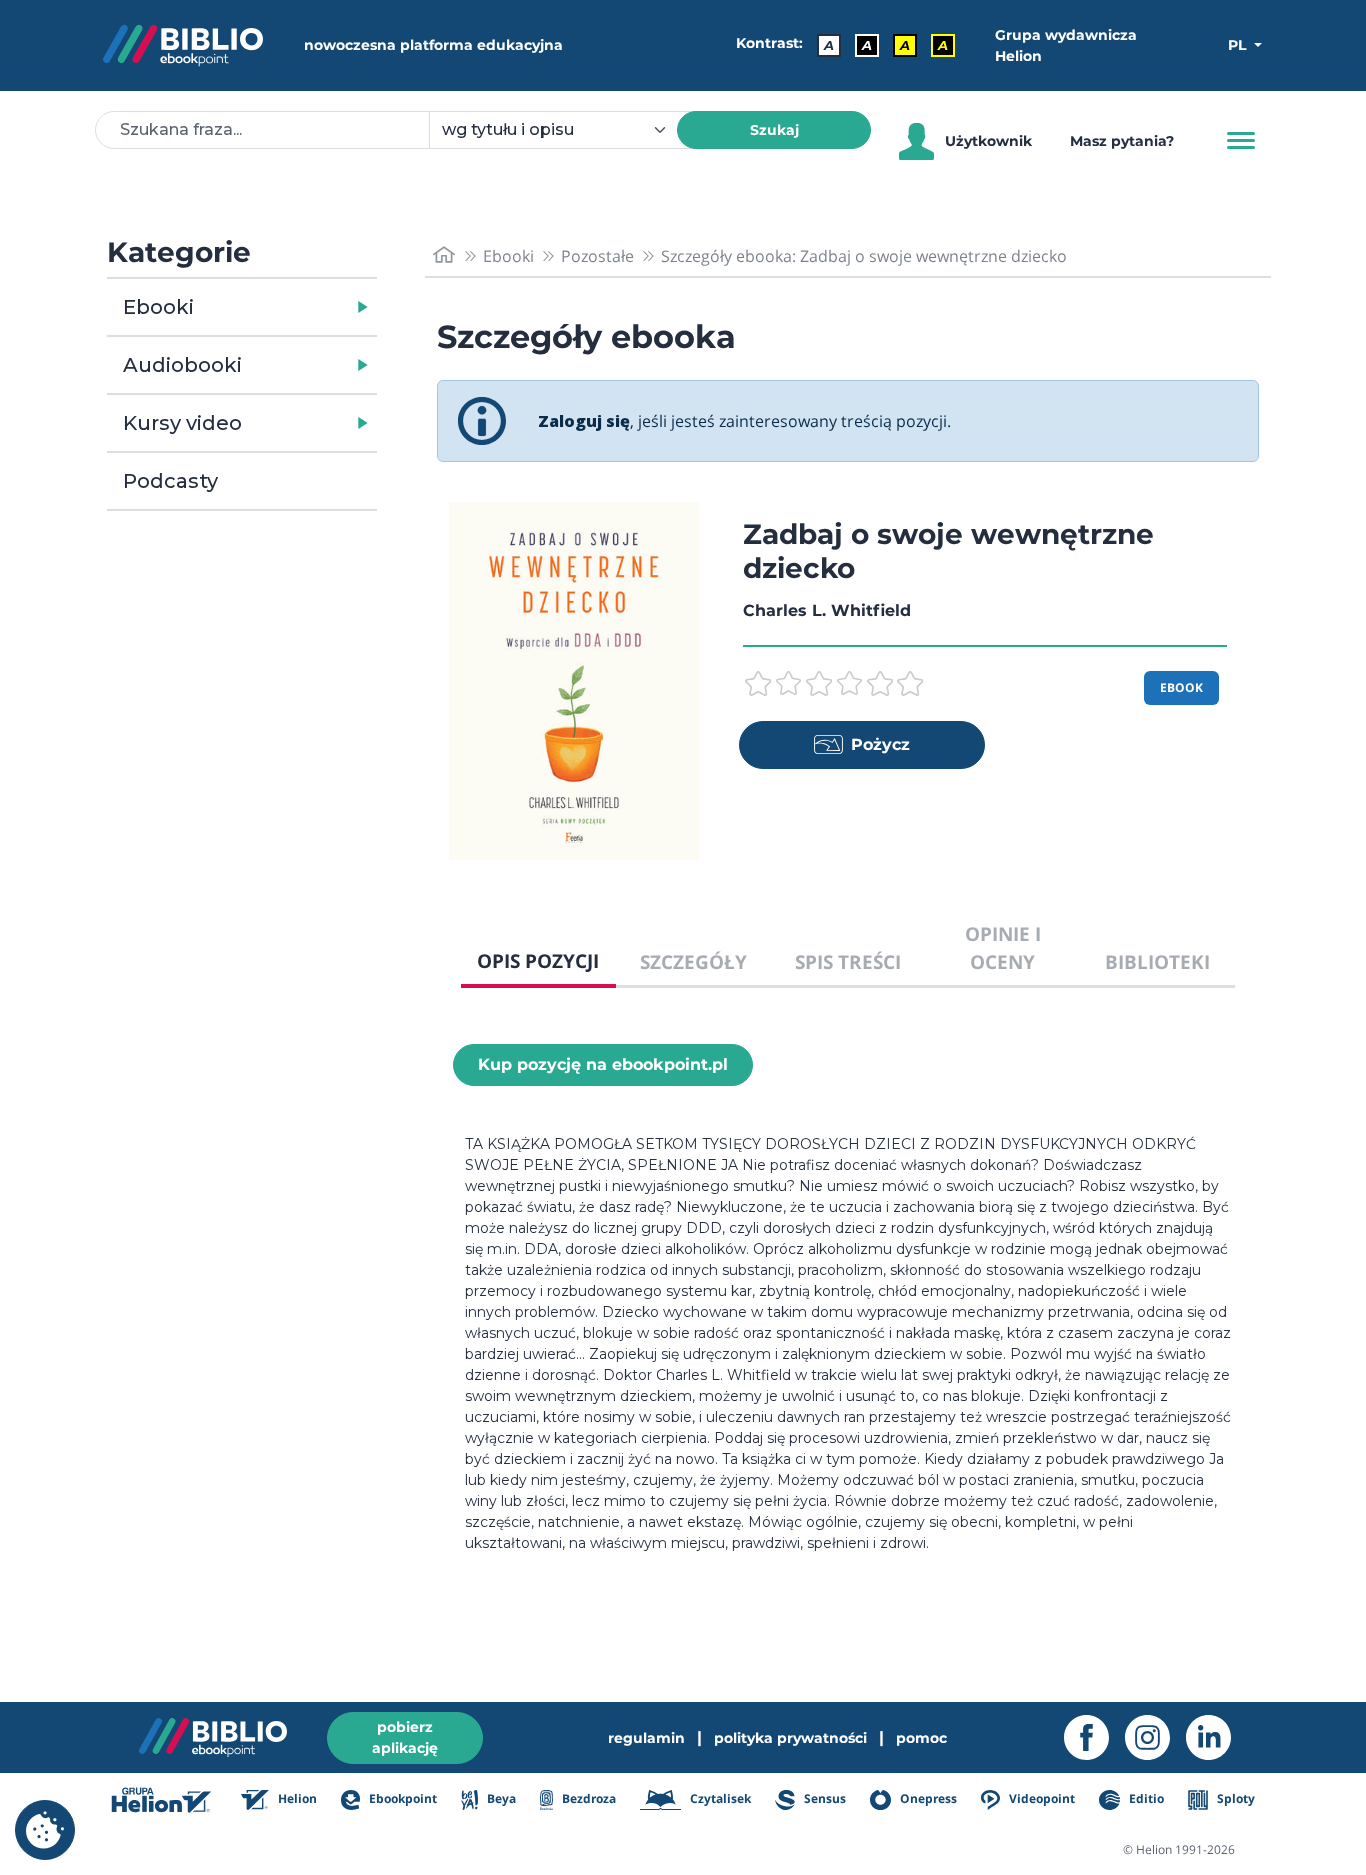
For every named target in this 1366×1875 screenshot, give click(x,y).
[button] (293, 307)
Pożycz (880, 744)
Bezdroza (587, 1798)
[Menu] (1241, 141)
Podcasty (170, 481)
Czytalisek (719, 1798)
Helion (296, 1798)
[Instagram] (1155, 1737)
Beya (499, 1798)
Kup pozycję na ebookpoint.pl (603, 1064)
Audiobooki (182, 365)
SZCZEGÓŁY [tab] (693, 961)
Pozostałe (597, 256)
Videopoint (1040, 1798)
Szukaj (774, 130)
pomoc (921, 1738)
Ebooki (158, 307)
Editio (1144, 1798)
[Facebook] (1094, 1737)
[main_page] (444, 255)
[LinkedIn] (1216, 1737)
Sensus (823, 1798)
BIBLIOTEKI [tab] (1157, 961)
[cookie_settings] (45, 1830)
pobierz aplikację (405, 1737)
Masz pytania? (1122, 141)
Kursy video (182, 423)
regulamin (646, 1738)
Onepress (927, 1798)
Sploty (1234, 1798)
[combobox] (565, 130)
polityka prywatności (790, 1738)
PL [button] (1239, 45)
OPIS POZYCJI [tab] (538, 960)
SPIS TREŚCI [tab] (848, 961)
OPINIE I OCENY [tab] (1003, 948)
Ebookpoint (401, 1798)
